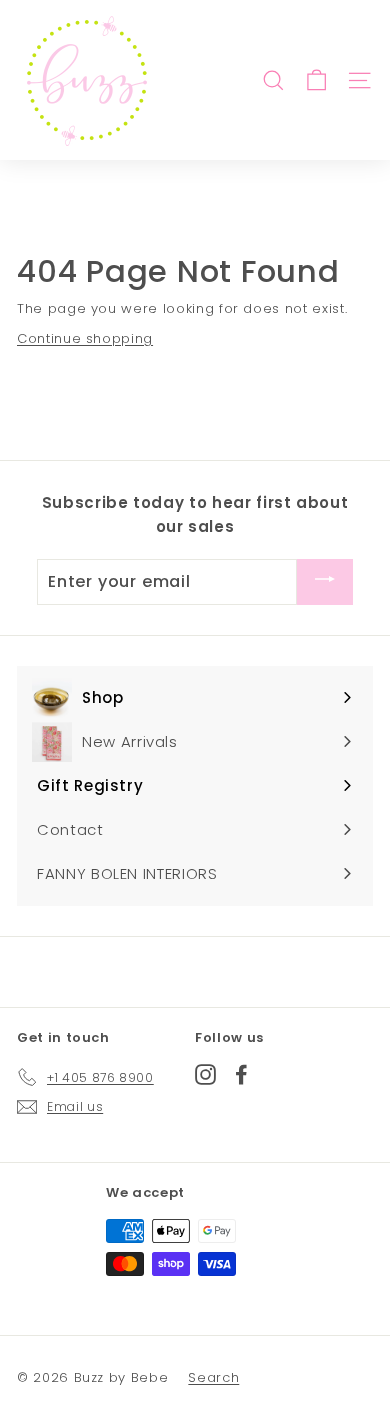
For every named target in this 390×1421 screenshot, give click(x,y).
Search (213, 1377)
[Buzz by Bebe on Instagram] (205, 1073)
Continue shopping (85, 338)
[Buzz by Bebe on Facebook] (241, 1073)
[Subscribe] (325, 581)
